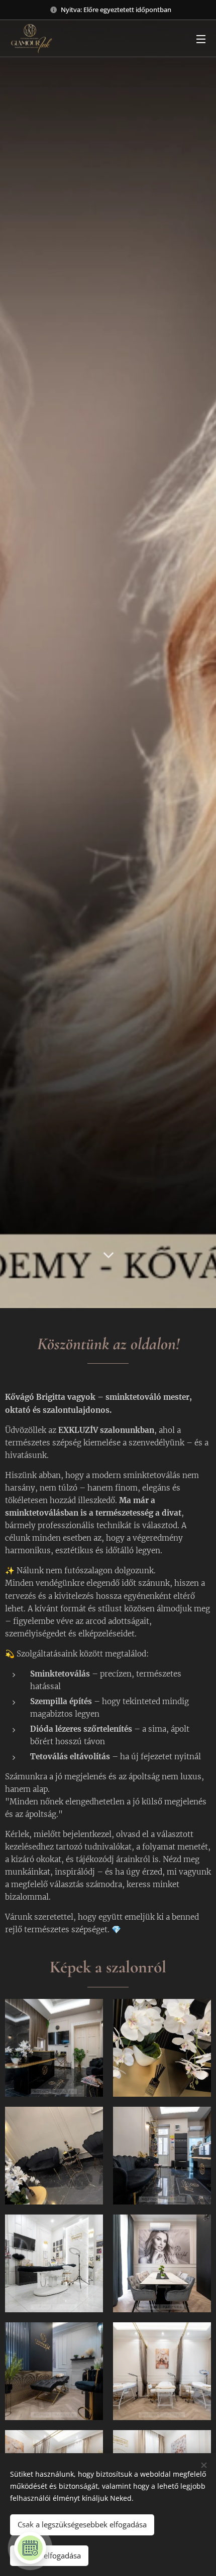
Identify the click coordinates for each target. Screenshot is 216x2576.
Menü (201, 39)
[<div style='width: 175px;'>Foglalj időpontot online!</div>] (30, 2548)
